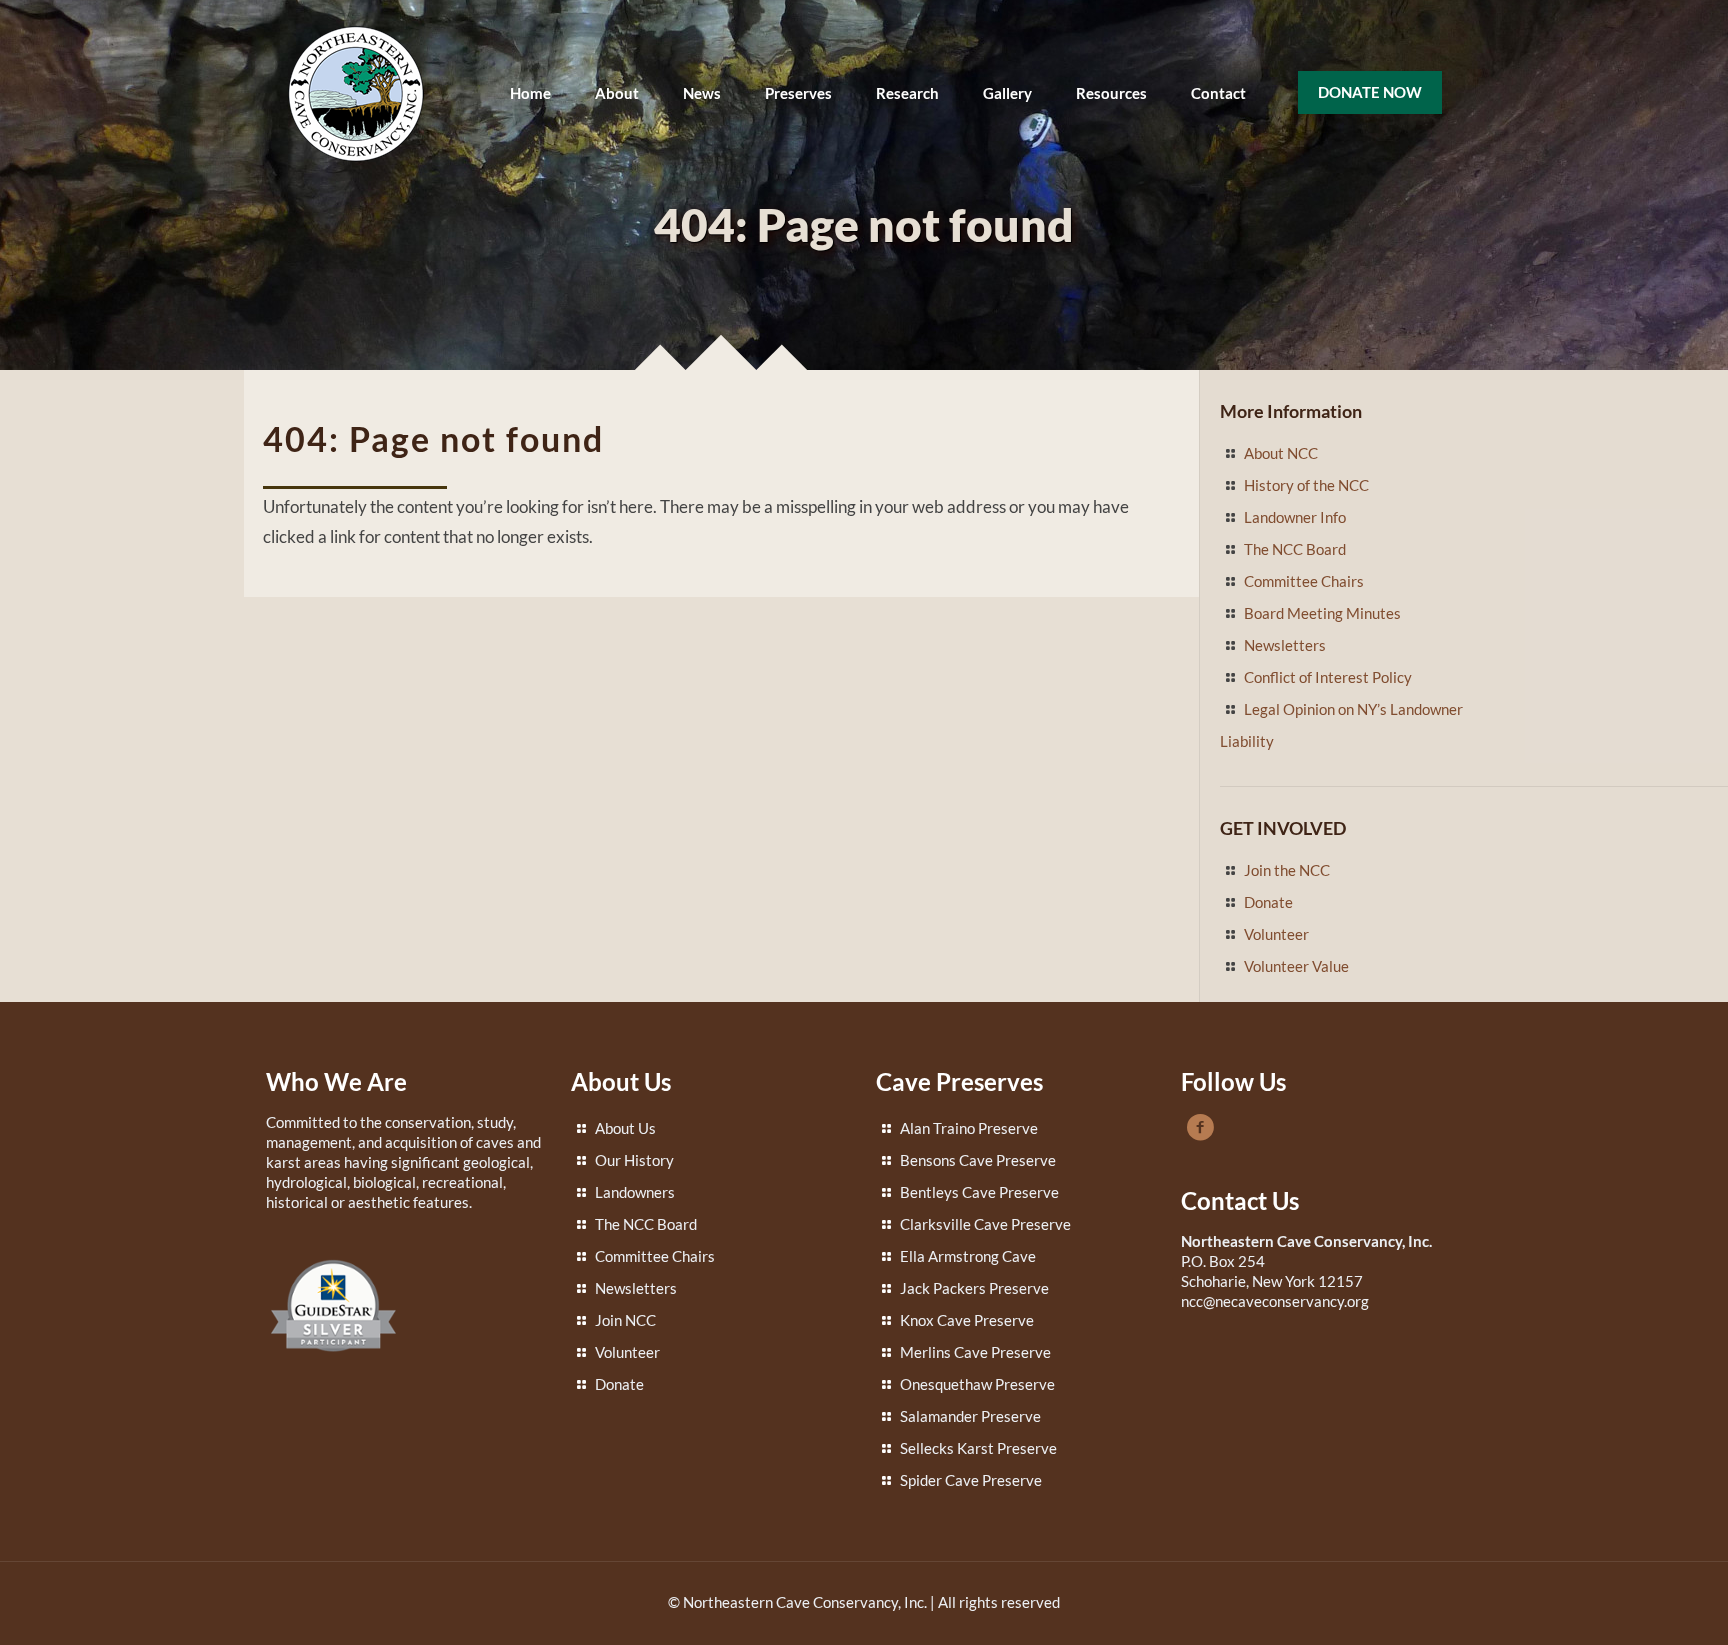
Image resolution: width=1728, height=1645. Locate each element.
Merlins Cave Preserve (975, 1352)
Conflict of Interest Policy (1328, 677)
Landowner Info (1295, 517)
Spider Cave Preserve (971, 1480)
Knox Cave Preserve (967, 1320)
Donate (1268, 902)
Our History (634, 1160)
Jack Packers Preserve (974, 1288)
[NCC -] (356, 92)
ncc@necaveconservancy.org (1275, 1301)
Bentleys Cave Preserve (979, 1192)
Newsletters (1285, 645)
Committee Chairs (1304, 581)
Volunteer (1276, 934)
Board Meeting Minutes (1322, 613)
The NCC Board (1295, 549)
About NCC (1281, 453)
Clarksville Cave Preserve (985, 1224)
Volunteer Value (1296, 966)
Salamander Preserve (970, 1416)
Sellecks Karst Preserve (978, 1448)
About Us (625, 1128)
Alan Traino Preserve (969, 1128)
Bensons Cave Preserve (978, 1160)
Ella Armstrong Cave (968, 1256)
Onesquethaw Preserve (977, 1384)
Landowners (635, 1192)
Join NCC (625, 1320)
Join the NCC (1287, 870)
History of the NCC (1306, 485)
